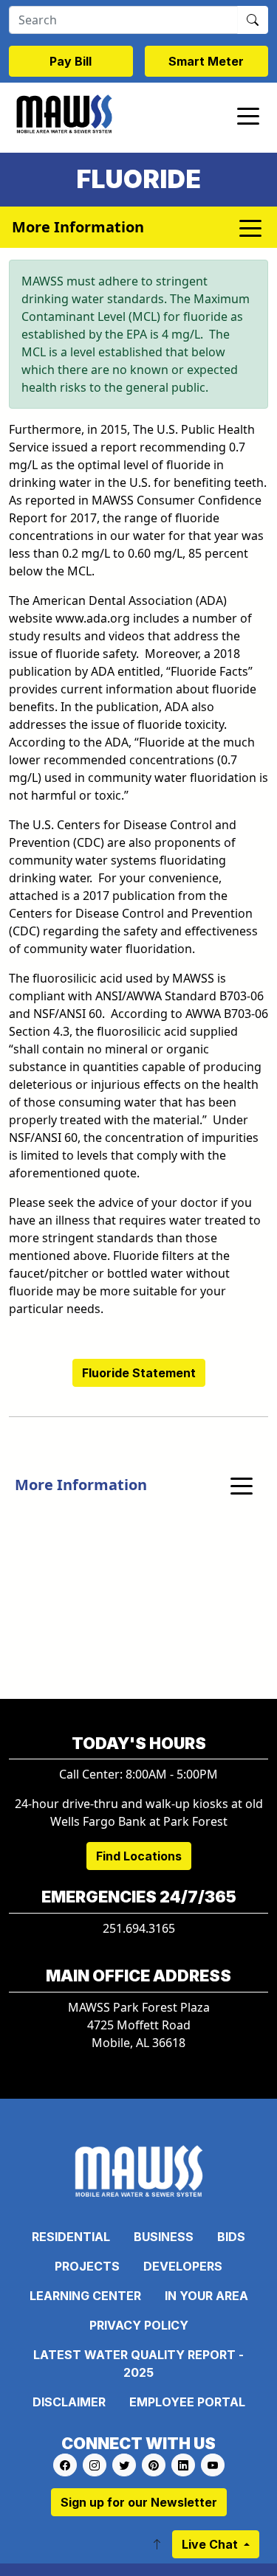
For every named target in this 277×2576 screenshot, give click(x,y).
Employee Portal (187, 2402)
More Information (81, 1485)
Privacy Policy (139, 2325)
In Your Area (206, 2296)
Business (164, 2237)
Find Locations (139, 1856)
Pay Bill (71, 61)
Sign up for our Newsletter (139, 2502)
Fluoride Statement (139, 1373)
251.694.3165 (139, 1928)
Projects (87, 2266)
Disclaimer (69, 2402)
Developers (183, 2266)
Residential (71, 2237)
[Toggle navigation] (248, 115)
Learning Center (85, 2296)
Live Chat (211, 2544)
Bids (231, 2237)
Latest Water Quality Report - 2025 (138, 2364)
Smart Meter (206, 61)
